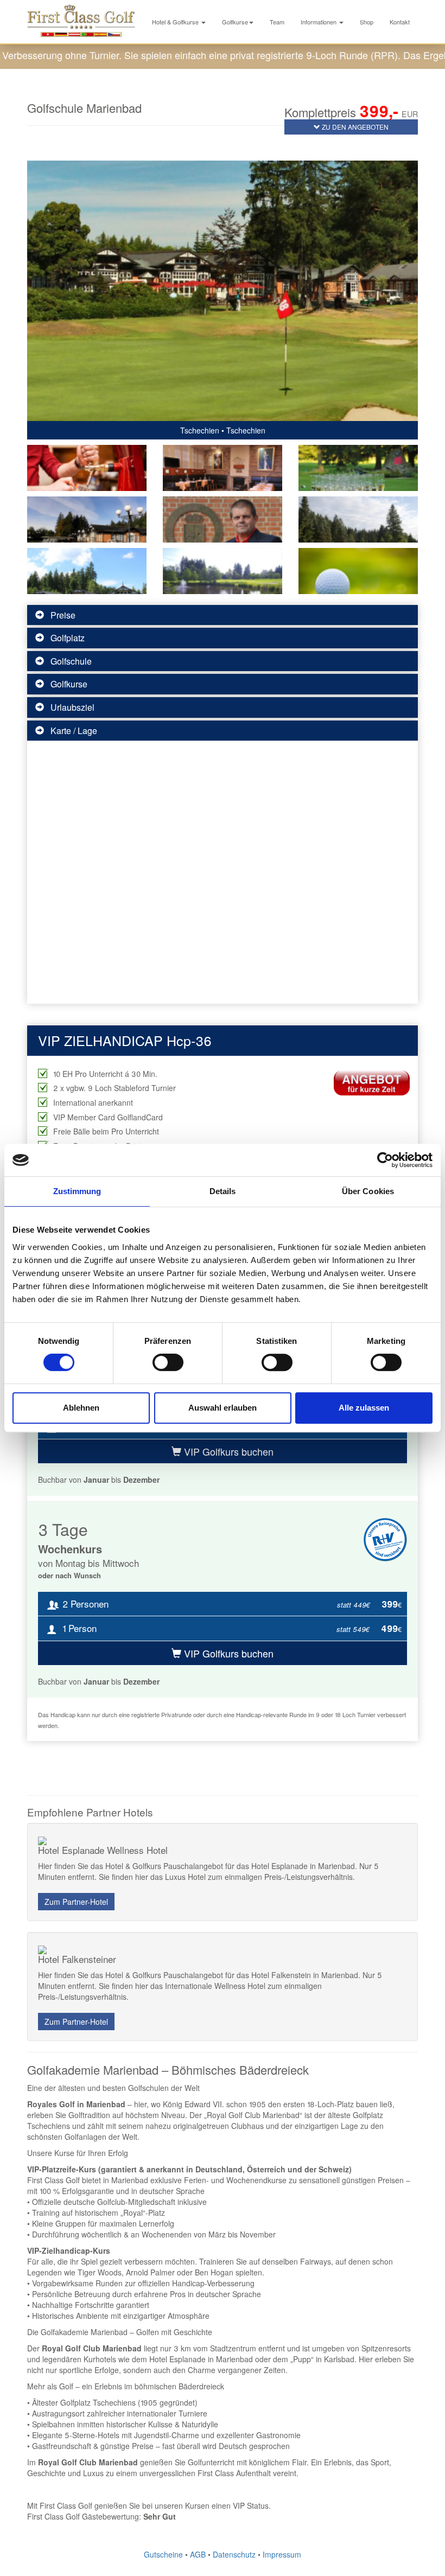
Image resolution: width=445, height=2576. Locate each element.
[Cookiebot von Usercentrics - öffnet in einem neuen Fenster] (385, 1160)
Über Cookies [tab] (368, 1191)
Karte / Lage (74, 731)
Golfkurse (69, 684)
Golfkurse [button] (235, 22)
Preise (63, 615)
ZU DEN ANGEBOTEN (354, 127)
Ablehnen (81, 1408)
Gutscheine (163, 2554)
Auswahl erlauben (223, 1408)
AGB (198, 2554)
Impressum (282, 2554)
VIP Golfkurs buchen (227, 1451)
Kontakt (400, 22)
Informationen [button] (319, 22)
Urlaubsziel (72, 707)
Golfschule (71, 661)
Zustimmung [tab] (77, 1191)
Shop (367, 22)
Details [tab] (223, 1191)
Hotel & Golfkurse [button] (176, 22)
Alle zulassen (364, 1408)
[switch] (168, 1362)
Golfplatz (68, 638)
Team (277, 22)
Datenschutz (234, 2554)
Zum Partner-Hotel (76, 1902)
